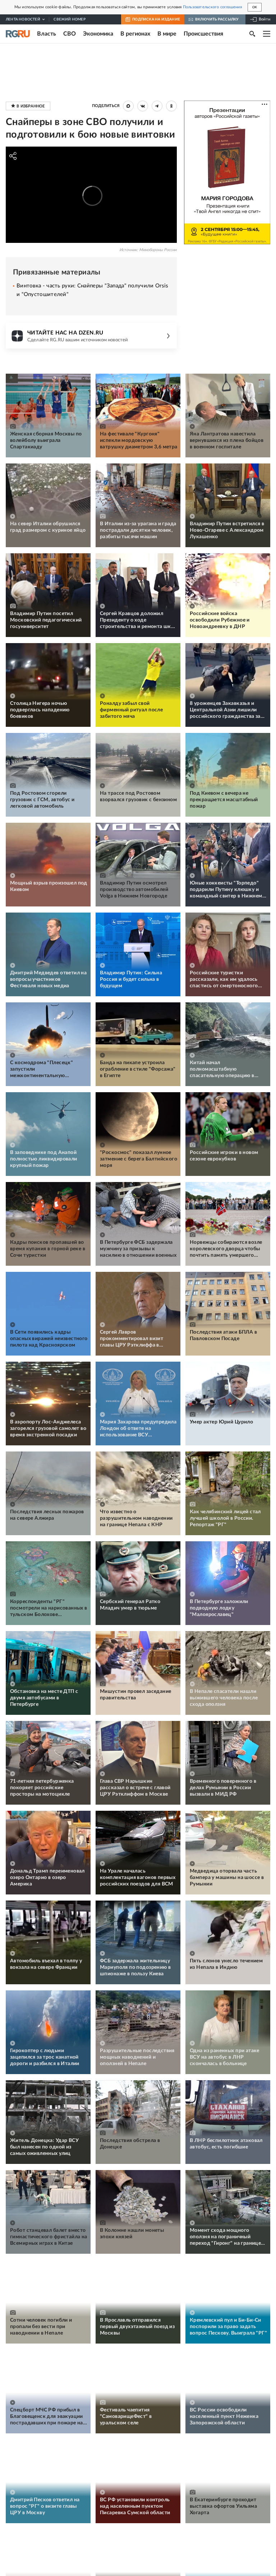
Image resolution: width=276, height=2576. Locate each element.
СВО (70, 34)
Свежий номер (69, 19)
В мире (167, 34)
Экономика (98, 34)
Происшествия (203, 34)
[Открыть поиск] (252, 34)
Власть (47, 34)
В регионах (135, 34)
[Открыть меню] (267, 34)
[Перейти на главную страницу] (18, 34)
